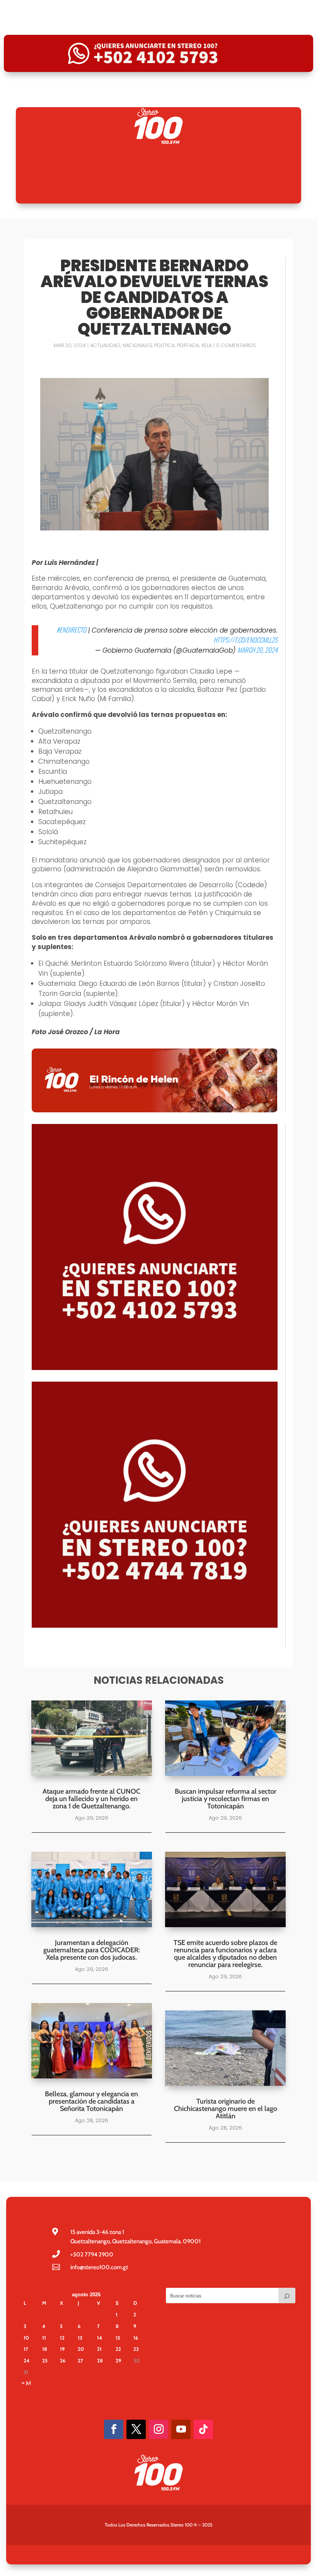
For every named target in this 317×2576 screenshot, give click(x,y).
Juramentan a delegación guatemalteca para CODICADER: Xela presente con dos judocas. (92, 1950)
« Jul (26, 2383)
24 (26, 2360)
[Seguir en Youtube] (181, 2429)
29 (118, 2360)
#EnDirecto (71, 630)
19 (62, 2349)
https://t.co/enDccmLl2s (245, 640)
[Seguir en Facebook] (114, 2429)
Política (164, 345)
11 (44, 2338)
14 (100, 2338)
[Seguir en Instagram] (158, 2429)
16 (136, 2338)
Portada (188, 345)
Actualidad (105, 345)
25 (45, 2360)
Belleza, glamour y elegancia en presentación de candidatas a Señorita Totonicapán (91, 2101)
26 (63, 2360)
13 (80, 2338)
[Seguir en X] (136, 2429)
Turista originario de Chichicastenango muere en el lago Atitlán (226, 2109)
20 (81, 2349)
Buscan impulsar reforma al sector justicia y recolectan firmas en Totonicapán (226, 1799)
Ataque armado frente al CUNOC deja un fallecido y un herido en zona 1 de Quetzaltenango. (91, 1799)
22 (118, 2349)
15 (118, 2338)
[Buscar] (287, 2295)
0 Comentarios (236, 345)
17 (26, 2349)
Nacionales (137, 345)
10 (26, 2338)
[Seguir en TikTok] (203, 2429)
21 (99, 2349)
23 (136, 2349)
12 (62, 2338)
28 (100, 2360)
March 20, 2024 (257, 650)
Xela (207, 345)
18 (45, 2349)
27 (80, 2360)
